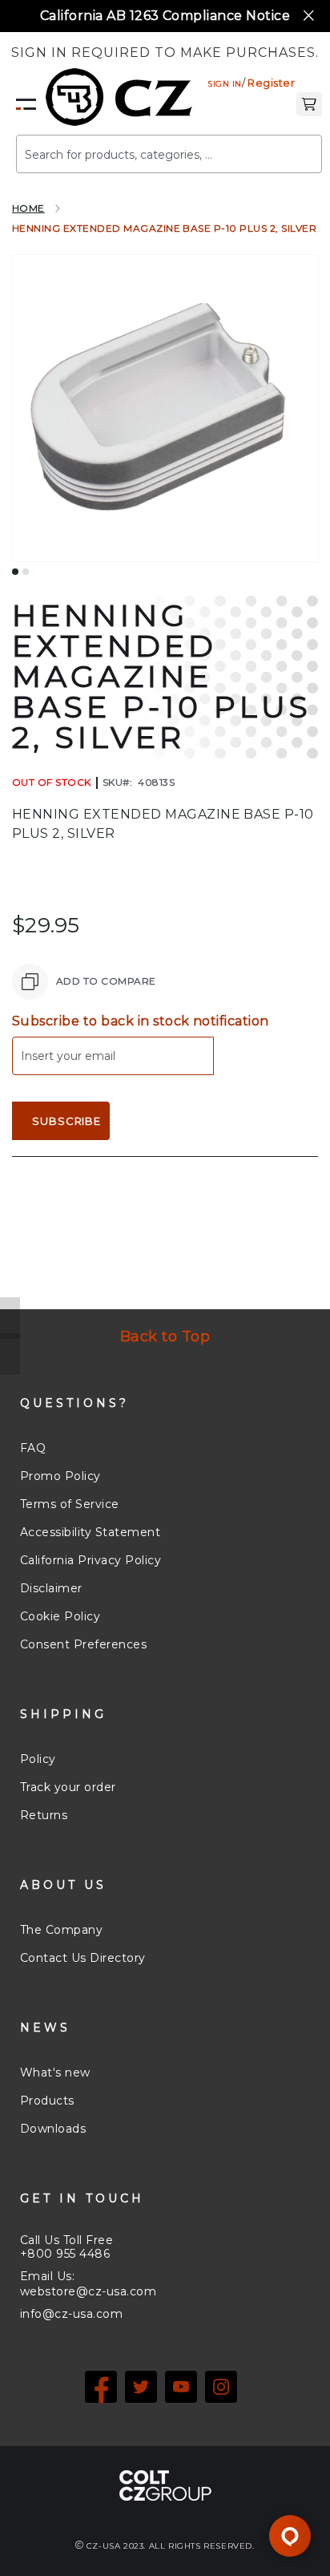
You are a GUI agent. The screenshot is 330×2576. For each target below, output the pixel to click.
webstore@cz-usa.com (88, 2292)
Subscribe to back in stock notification (141, 1021)
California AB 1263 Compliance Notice (165, 16)
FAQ (33, 1448)
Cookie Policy (60, 1616)
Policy (38, 1759)
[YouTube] (181, 2387)
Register (271, 83)
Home (28, 208)
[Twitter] (141, 2387)
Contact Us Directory (83, 1958)
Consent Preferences (83, 1644)
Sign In (224, 84)
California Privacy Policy (91, 1560)
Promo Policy (60, 1476)
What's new (55, 2073)
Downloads (53, 2129)
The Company (61, 1930)
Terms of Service (70, 1504)
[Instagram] (221, 2387)
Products (47, 2101)
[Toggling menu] (26, 105)
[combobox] (169, 154)
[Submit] (286, 148)
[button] (309, 103)
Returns (44, 1815)
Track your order (68, 1787)
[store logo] (119, 97)
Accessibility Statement (90, 1532)
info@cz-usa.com (71, 2314)
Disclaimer (51, 1588)
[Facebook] (101, 2387)
